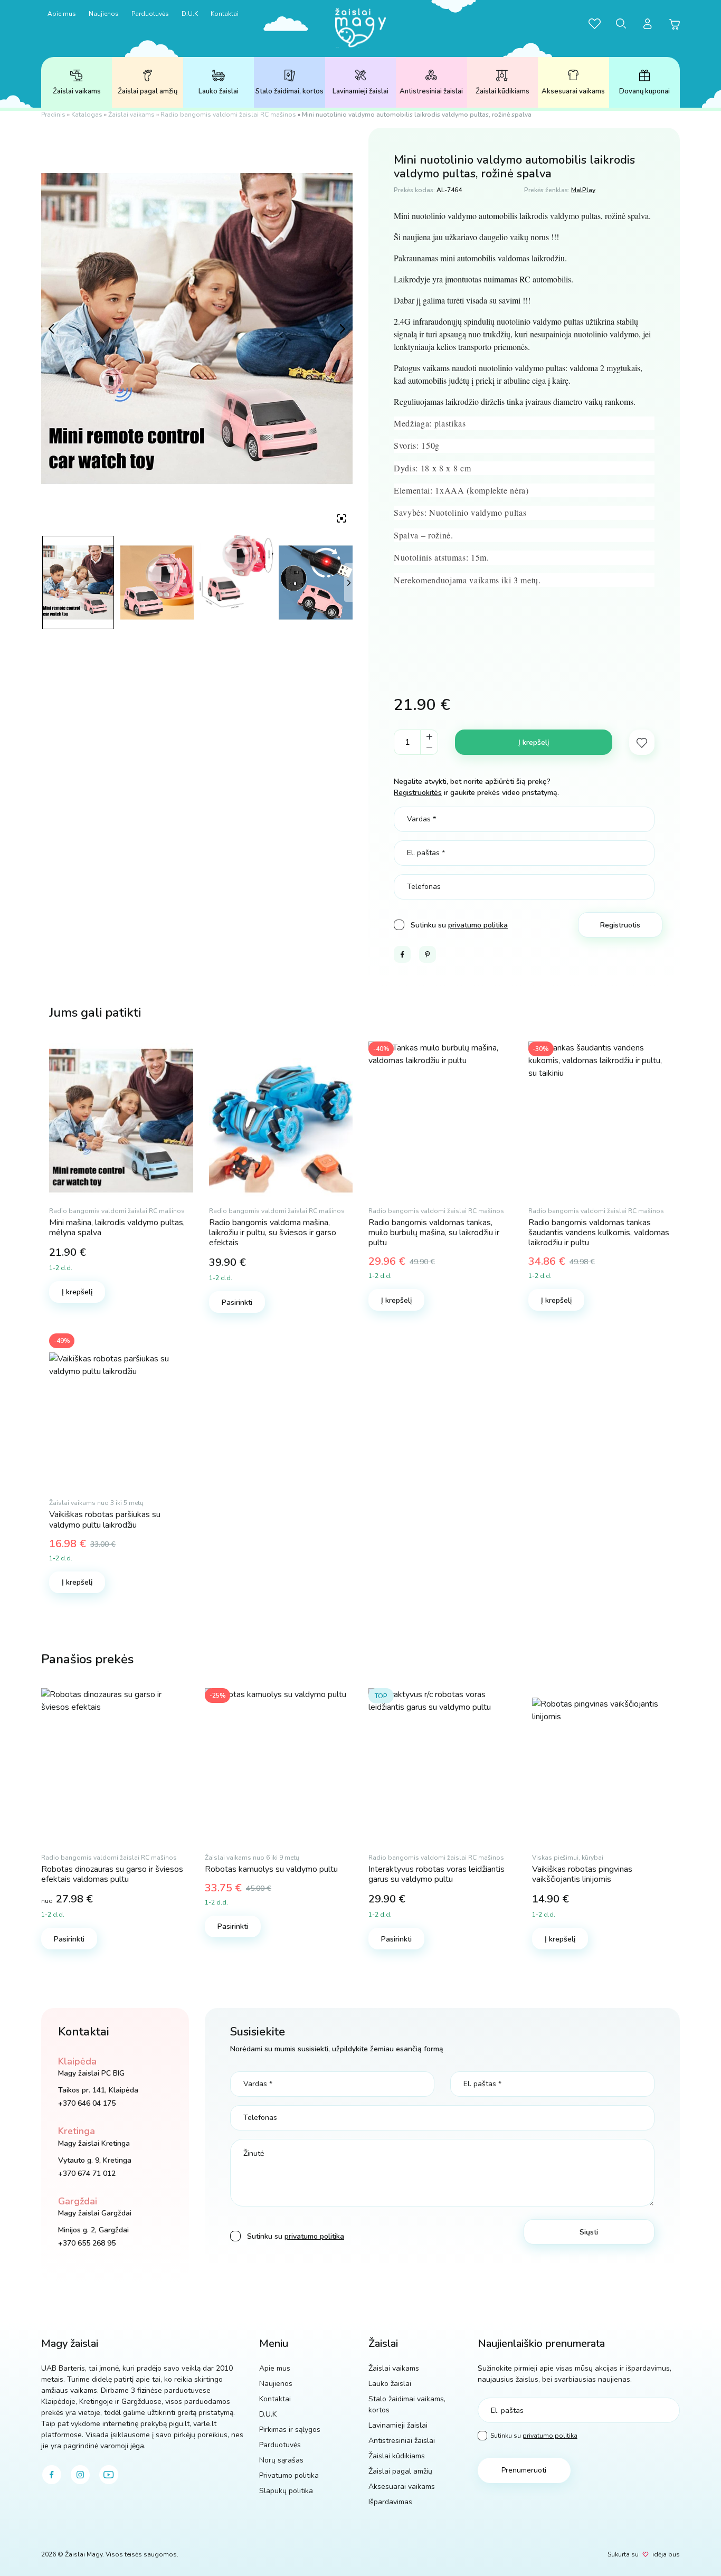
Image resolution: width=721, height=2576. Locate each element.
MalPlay (583, 190)
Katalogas (87, 115)
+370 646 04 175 (87, 2103)
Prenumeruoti (524, 2470)
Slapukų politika (286, 2491)
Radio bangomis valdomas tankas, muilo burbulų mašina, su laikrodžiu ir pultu (434, 1233)
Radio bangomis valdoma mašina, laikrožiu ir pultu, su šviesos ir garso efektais (273, 1233)
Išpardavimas (390, 2502)
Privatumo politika (289, 2475)
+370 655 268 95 (87, 2243)
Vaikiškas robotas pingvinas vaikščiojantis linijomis (582, 1874)
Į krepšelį (534, 742)
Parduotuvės (150, 14)
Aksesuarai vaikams (573, 91)
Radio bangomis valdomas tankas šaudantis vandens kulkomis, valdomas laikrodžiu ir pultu (599, 1233)
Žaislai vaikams (77, 91)
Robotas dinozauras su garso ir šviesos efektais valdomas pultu (112, 1874)
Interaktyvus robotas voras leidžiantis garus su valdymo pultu (437, 1874)
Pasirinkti (237, 1303)
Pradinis (53, 115)
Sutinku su (534, 2436)
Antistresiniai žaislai (431, 91)
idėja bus (666, 2554)
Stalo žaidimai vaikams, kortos (407, 2404)
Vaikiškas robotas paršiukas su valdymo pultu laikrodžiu (105, 1519)
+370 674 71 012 (87, 2173)
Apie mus (62, 14)
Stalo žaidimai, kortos (290, 91)
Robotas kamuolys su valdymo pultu (271, 1869)
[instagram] (80, 2475)
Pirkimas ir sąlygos (290, 2430)
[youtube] (109, 2475)
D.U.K (190, 14)
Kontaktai (225, 14)
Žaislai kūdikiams (502, 91)
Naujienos (104, 14)
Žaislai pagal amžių (148, 91)
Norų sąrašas (281, 2460)
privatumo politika (478, 925)
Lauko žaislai (219, 91)
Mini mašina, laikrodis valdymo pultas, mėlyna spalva (117, 1228)
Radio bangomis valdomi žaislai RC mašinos (228, 115)
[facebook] (52, 2475)
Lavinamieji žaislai (360, 91)
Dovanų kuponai (644, 91)
